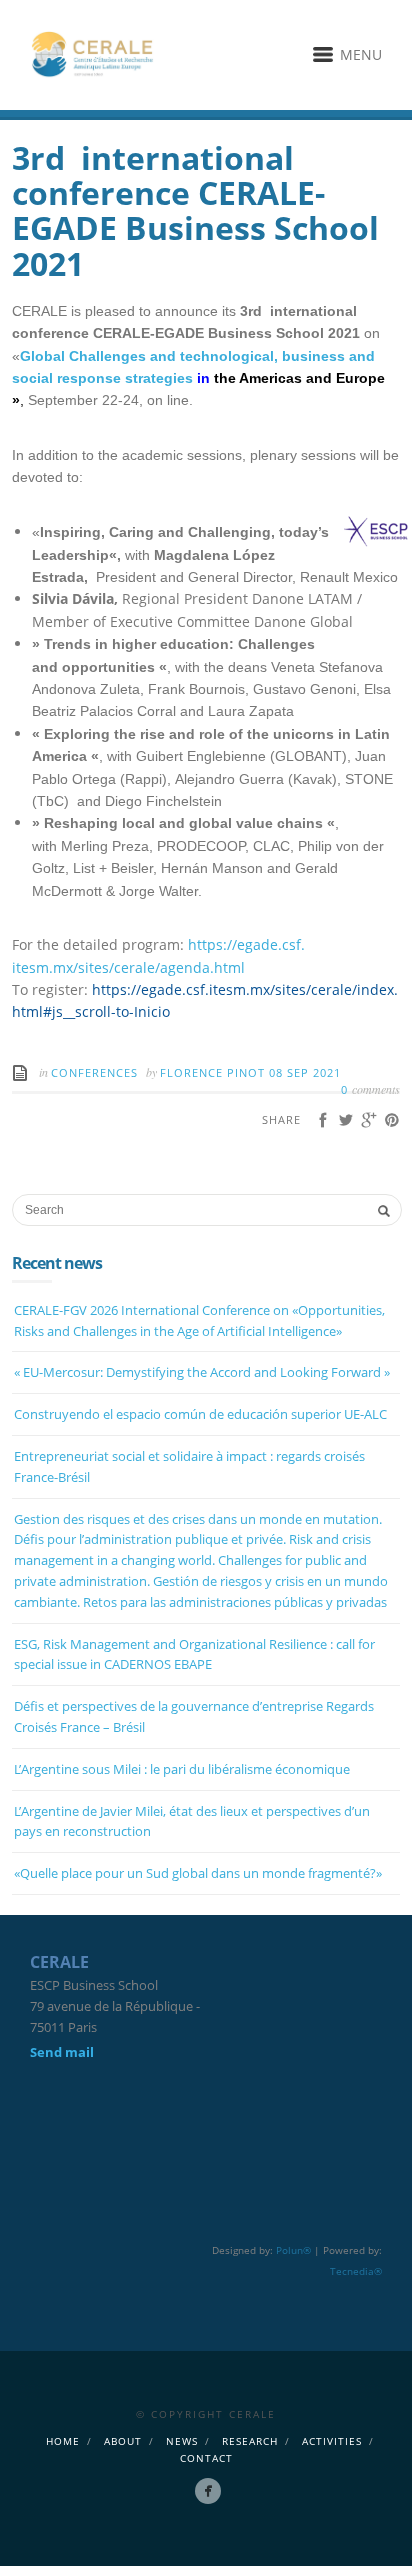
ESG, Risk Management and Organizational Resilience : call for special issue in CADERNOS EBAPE (194, 1654)
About (123, 2441)
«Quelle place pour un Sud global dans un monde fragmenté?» (198, 1873)
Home (63, 2441)
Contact (206, 2458)
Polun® (293, 2250)
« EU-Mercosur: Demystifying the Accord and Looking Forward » (202, 1372)
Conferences (94, 1072)
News (182, 2441)
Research (250, 2441)
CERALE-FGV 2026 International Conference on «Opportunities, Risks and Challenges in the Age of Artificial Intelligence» (199, 1320)
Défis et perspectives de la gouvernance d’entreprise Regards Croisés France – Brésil (194, 1716)
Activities (332, 2441)
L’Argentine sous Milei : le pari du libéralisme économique (182, 1769)
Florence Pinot (214, 1072)
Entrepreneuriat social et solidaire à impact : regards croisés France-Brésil (189, 1466)
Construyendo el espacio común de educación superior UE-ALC (200, 1414)
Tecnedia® (356, 2271)
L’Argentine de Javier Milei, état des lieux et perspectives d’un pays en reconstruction (192, 1821)
